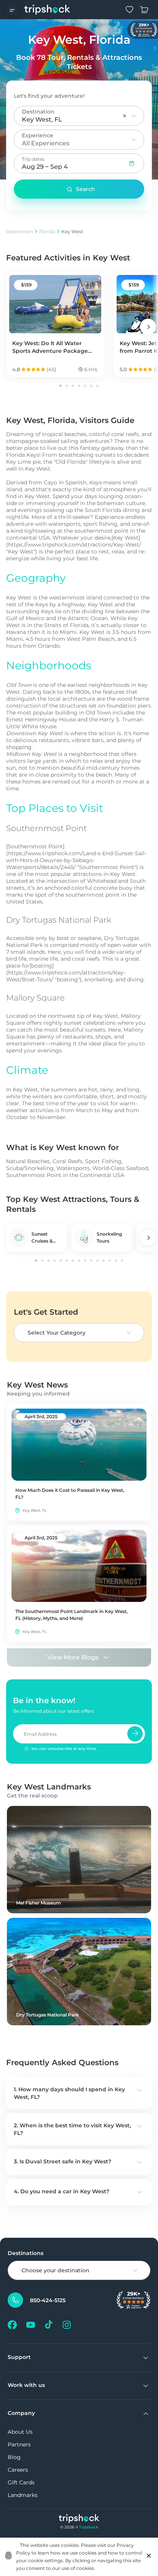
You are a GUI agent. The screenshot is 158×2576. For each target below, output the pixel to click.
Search (86, 189)
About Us (20, 2432)
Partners (19, 2444)
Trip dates (33, 159)
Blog (14, 2457)
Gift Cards (21, 2482)
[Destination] (134, 116)
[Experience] (134, 140)
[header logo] (47, 10)
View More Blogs (73, 1657)
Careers (18, 2470)
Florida (47, 231)
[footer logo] (79, 2519)
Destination (20, 231)
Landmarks (23, 2495)
